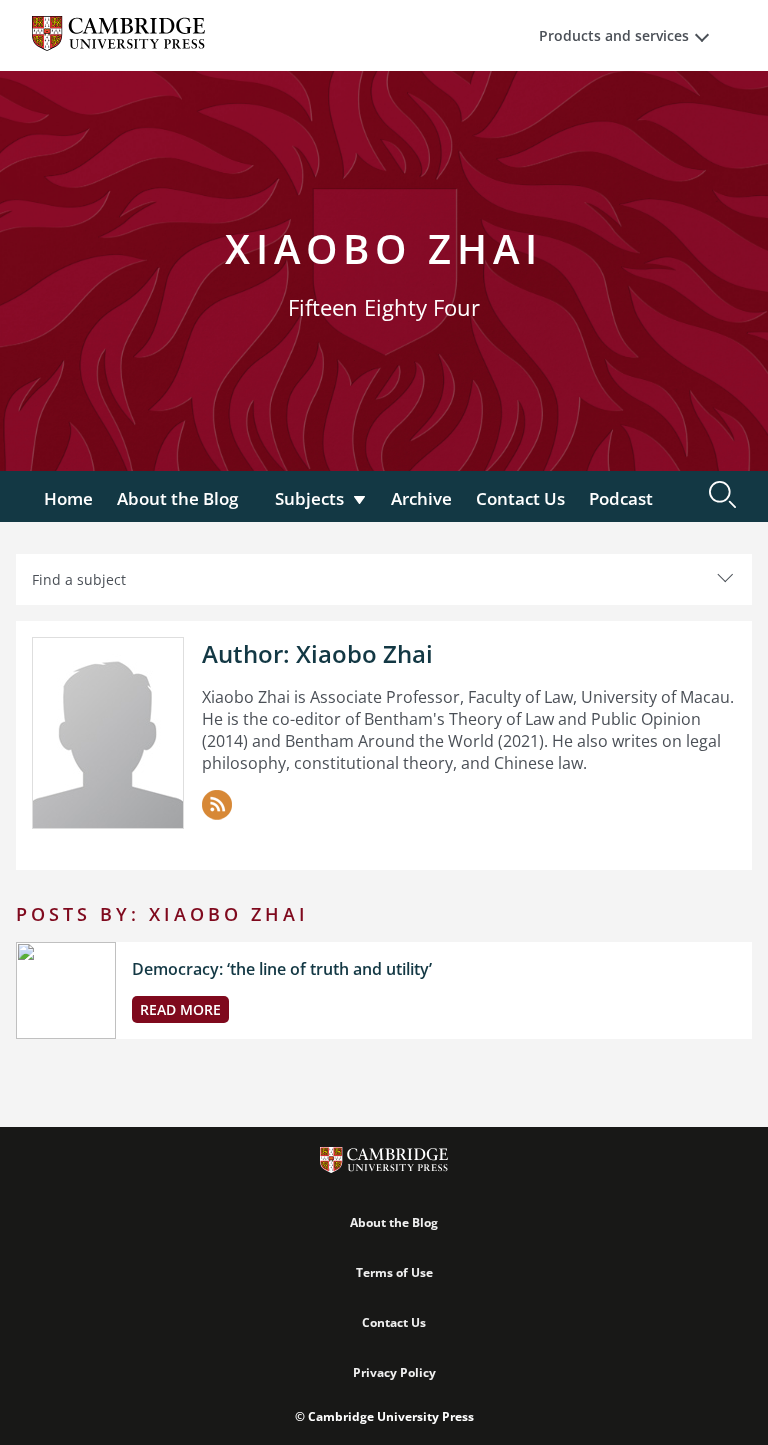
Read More (180, 1009)
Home (68, 498)
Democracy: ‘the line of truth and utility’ (282, 969)
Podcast (621, 498)
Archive (421, 498)
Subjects (309, 498)
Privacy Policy (394, 1372)
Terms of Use (394, 1272)
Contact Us (520, 498)
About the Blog (177, 498)
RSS (217, 805)
